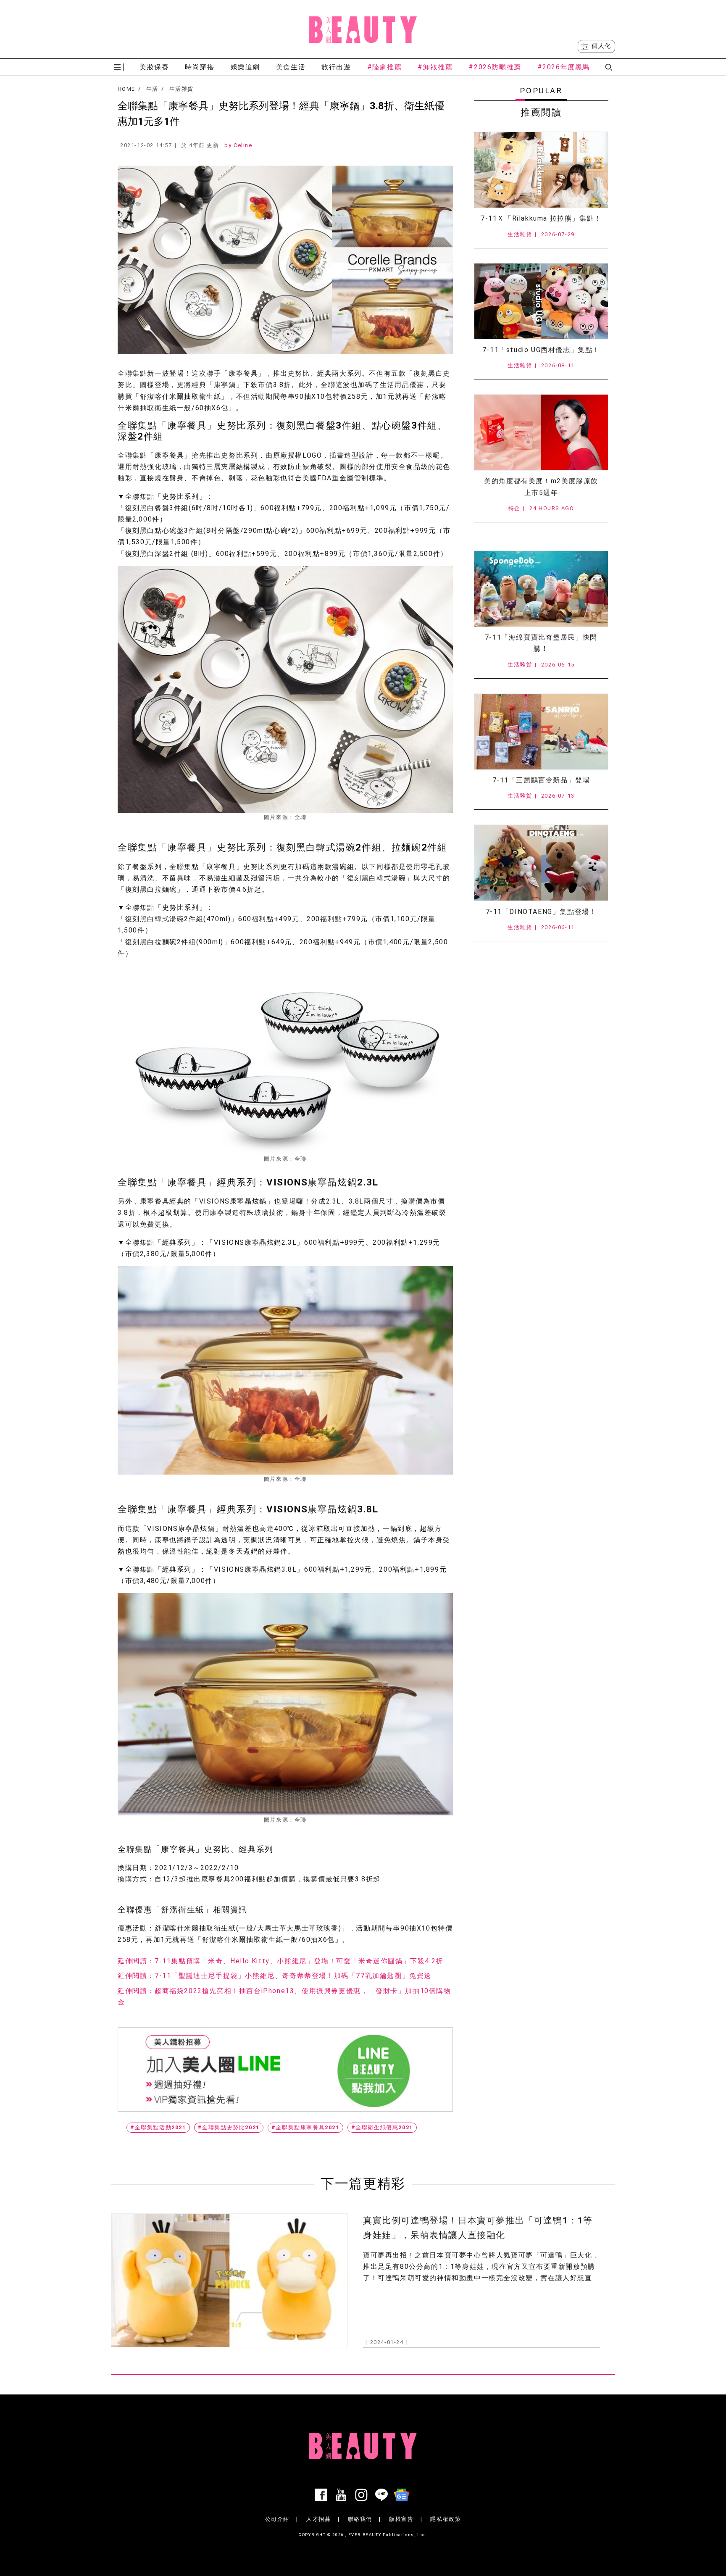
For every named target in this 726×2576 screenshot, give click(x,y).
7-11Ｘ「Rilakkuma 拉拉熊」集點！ (541, 218)
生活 (152, 89)
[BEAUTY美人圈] (363, 29)
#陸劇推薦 (385, 67)
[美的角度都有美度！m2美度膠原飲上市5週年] (541, 432)
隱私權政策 (446, 2519)
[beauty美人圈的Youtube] (343, 2495)
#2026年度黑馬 (564, 67)
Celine (243, 145)
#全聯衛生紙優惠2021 (382, 2127)
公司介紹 (277, 2519)
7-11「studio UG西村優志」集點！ (541, 350)
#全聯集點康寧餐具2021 (305, 2127)
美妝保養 (154, 67)
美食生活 (291, 67)
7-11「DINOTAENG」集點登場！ (541, 912)
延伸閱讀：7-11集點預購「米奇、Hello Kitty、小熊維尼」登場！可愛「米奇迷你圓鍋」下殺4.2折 (280, 1961)
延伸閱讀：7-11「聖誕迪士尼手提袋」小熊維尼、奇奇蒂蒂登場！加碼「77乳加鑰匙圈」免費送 (275, 1976)
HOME (126, 89)
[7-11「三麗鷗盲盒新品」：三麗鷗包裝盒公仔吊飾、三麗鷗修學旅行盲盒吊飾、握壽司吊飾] (541, 732)
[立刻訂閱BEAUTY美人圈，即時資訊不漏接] (285, 2069)
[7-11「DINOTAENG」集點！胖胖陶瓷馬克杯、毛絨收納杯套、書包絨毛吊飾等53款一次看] (541, 863)
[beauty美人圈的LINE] (383, 2495)
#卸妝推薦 (435, 67)
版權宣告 (401, 2519)
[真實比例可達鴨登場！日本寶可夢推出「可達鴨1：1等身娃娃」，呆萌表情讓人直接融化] (229, 2280)
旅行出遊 (336, 67)
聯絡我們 (360, 2519)
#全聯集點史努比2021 (229, 2127)
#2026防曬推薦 (495, 67)
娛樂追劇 (245, 67)
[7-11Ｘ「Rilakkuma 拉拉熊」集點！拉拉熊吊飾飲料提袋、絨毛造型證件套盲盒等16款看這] (541, 170)
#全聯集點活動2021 (158, 2127)
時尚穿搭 (200, 67)
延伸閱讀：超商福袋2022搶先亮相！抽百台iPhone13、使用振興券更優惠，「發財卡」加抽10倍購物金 (284, 1997)
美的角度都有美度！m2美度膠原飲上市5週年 (541, 487)
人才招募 (318, 2519)
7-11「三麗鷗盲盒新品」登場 (541, 780)
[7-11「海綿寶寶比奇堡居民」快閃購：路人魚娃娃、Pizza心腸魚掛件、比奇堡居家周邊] (541, 589)
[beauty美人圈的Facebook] (323, 2495)
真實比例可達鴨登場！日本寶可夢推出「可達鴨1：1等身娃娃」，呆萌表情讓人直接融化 (478, 2228)
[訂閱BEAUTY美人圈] (403, 2495)
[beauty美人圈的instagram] (363, 2495)
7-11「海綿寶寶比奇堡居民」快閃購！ (541, 643)
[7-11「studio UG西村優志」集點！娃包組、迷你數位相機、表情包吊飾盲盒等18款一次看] (541, 301)
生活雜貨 (181, 89)
